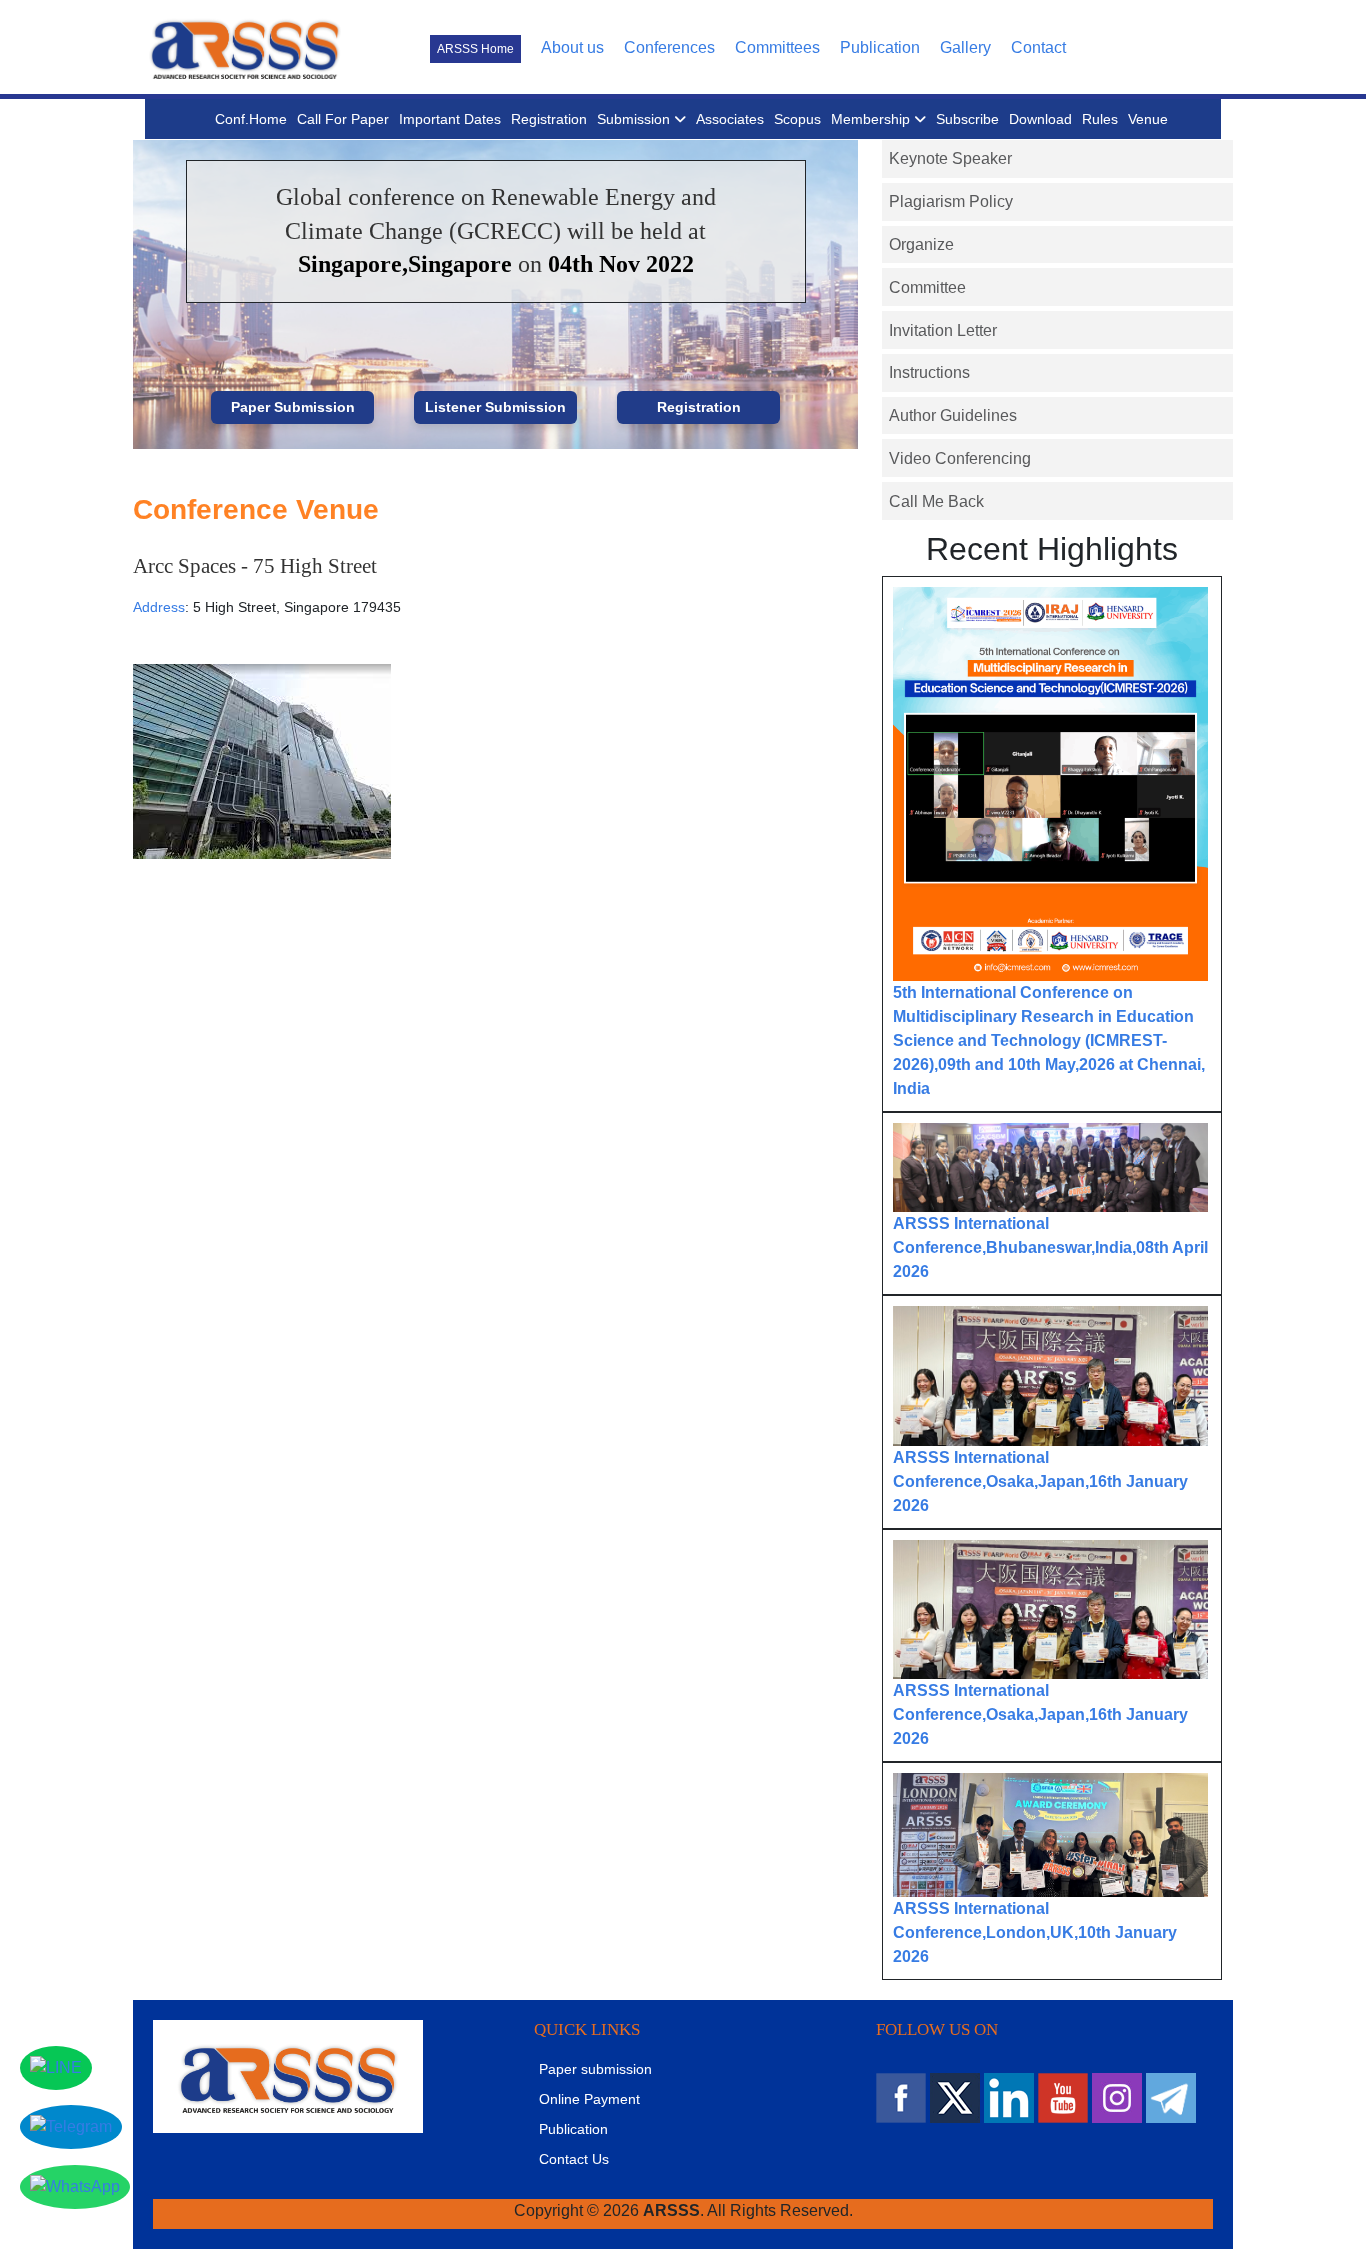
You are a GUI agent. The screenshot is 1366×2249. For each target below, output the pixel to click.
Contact (1038, 47)
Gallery (965, 47)
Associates (730, 119)
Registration (549, 119)
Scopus (797, 119)
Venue (1148, 119)
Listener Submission (495, 407)
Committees (777, 47)
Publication (880, 47)
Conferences (669, 47)
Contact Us (574, 2159)
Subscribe (967, 119)
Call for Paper (343, 119)
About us (572, 47)
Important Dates (450, 119)
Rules (1100, 119)
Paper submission (595, 2069)
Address (159, 607)
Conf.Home (251, 119)
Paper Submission (293, 407)
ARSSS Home (475, 49)
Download (1040, 119)
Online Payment (589, 2099)
